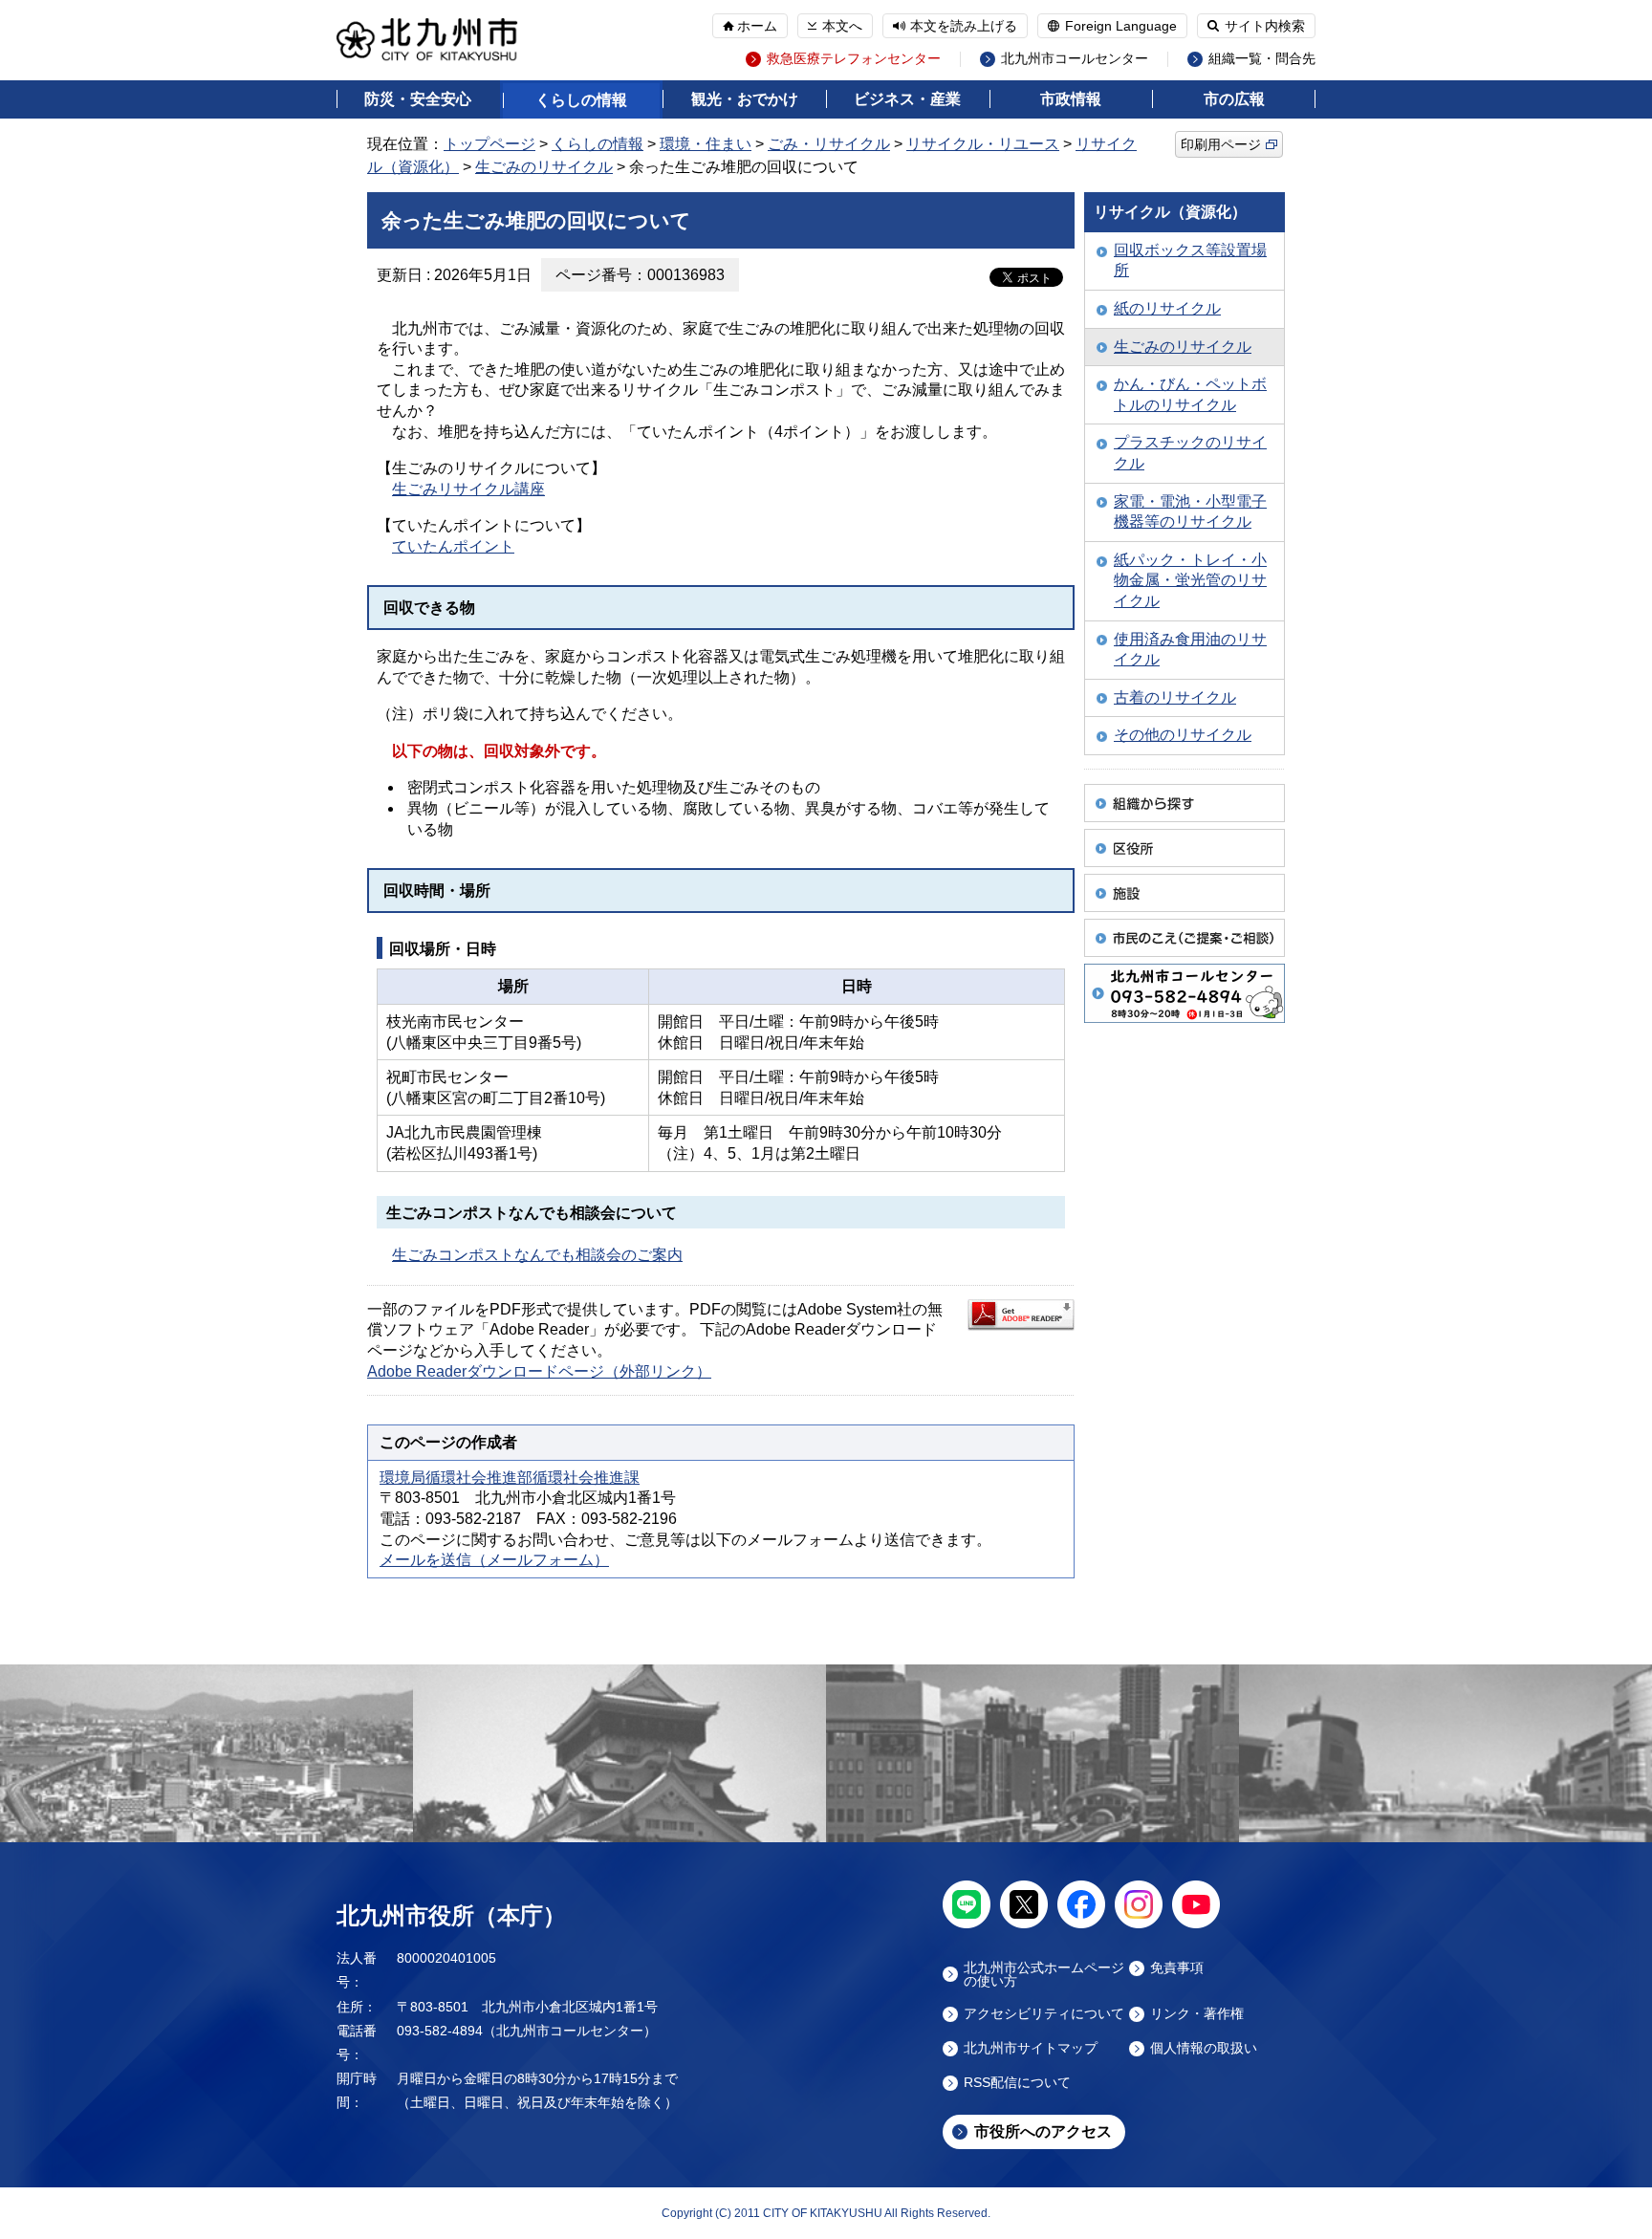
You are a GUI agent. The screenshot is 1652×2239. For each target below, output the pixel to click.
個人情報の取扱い (1204, 2048)
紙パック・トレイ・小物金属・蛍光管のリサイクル (1190, 580)
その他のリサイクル (1183, 735)
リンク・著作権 (1197, 2014)
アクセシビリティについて (1044, 2014)
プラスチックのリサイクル (1190, 453)
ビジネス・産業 (907, 99)
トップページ (489, 144)
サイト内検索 (1265, 26)
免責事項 (1177, 1968)
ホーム (757, 26)
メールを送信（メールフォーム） (494, 1560)
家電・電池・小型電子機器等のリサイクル (1190, 512)
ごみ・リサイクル (829, 144)
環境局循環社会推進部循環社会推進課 (510, 1478)
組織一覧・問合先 (1262, 59)
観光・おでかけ (745, 99)
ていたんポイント (453, 546)
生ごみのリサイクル (544, 167)
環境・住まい (706, 144)
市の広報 (1234, 99)
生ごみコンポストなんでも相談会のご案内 (537, 1255)
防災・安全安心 (418, 99)
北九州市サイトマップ (1031, 2048)
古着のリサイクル (1175, 697)
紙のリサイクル (1167, 308)
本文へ (842, 26)
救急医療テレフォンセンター (854, 59)
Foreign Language (1121, 26)
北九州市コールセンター (1075, 59)
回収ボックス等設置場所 (1190, 261)
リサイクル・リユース (983, 144)
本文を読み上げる (964, 26)
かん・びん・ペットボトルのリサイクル (1190, 394)
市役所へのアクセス (1043, 2131)
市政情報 (1071, 99)
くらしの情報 (581, 100)
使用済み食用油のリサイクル (1190, 650)
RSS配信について (1017, 2083)
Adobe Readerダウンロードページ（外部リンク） (539, 1371)
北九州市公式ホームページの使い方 (1044, 1974)
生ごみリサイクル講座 (468, 489)
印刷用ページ (1221, 144)
